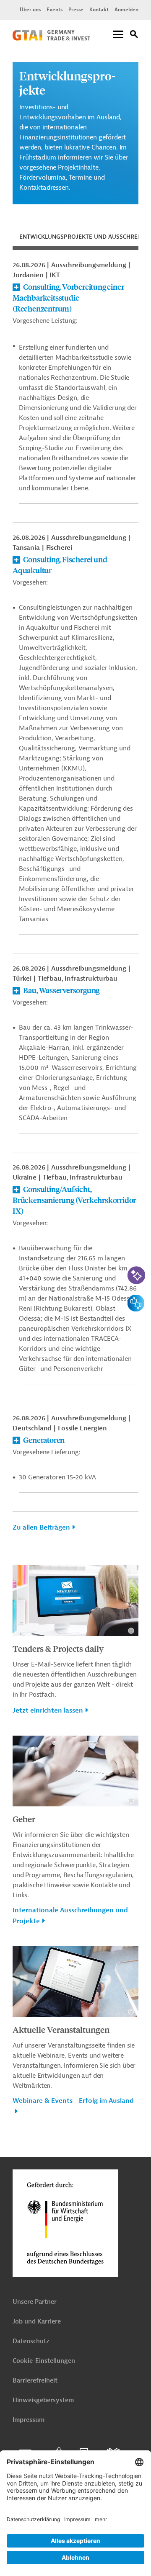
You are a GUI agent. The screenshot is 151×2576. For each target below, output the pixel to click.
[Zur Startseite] (51, 39)
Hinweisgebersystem (43, 2400)
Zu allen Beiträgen (41, 1528)
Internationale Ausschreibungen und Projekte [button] (70, 1916)
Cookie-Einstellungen (44, 2361)
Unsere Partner (35, 2302)
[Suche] (134, 35)
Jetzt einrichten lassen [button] (48, 1710)
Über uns (30, 10)
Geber (24, 1819)
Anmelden (126, 10)
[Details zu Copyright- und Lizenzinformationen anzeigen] (131, 1631)
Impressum (29, 2420)
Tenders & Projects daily (58, 1648)
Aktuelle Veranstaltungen (61, 2029)
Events (55, 10)
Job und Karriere (37, 2322)
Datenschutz (31, 2341)
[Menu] (118, 35)
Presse (76, 10)
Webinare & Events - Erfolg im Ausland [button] (73, 2101)
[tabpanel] (75, 901)
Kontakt (99, 10)
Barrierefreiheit (35, 2381)
